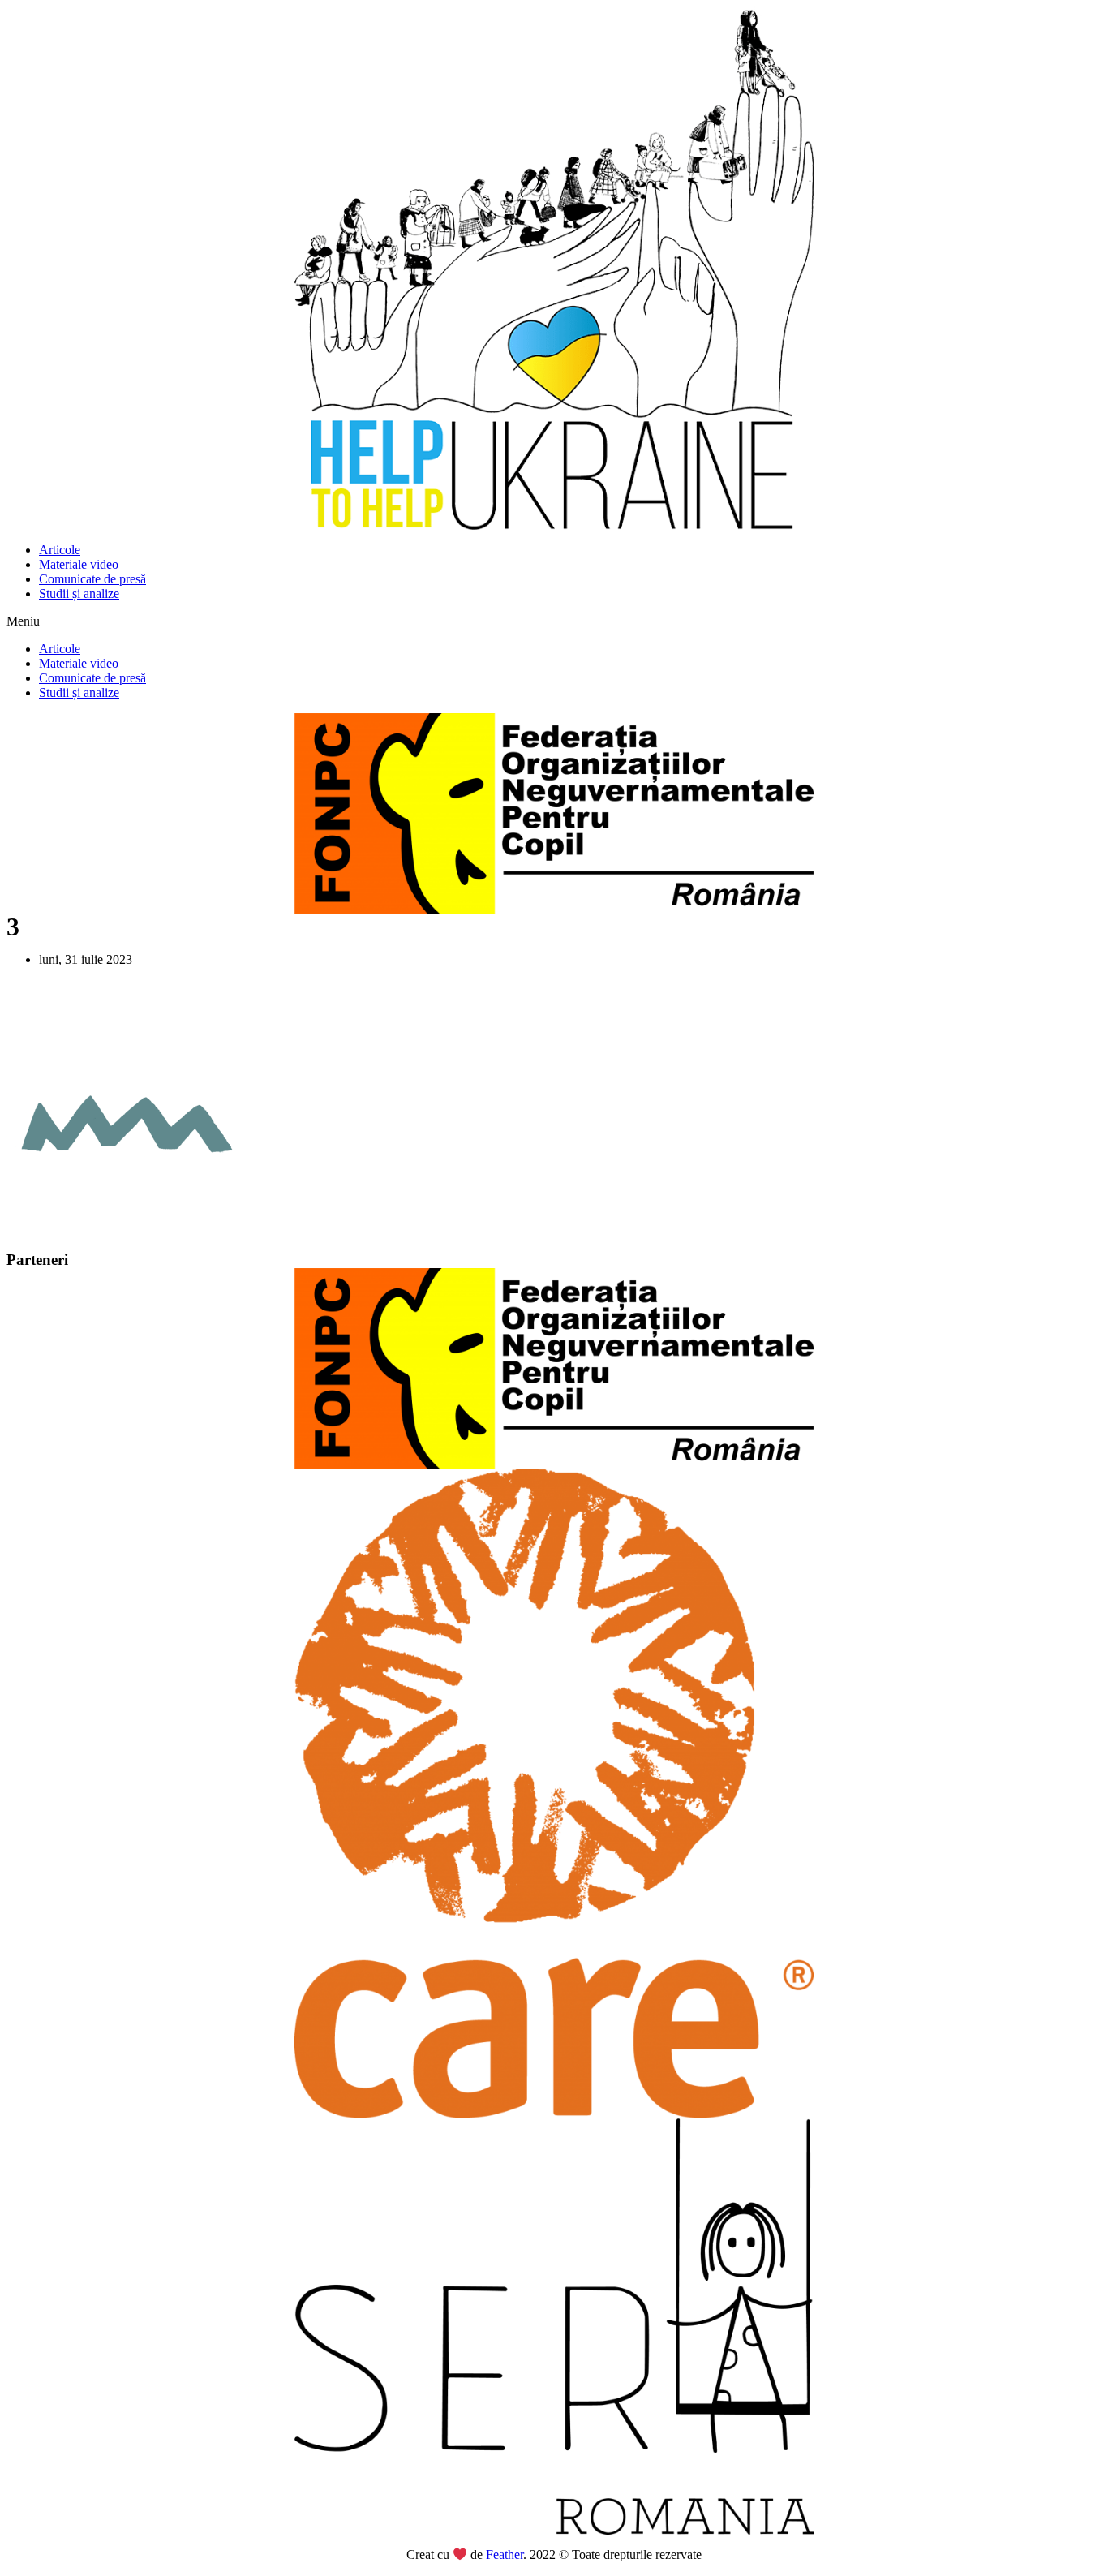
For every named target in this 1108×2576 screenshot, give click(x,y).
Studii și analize (79, 593)
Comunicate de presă (92, 579)
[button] (554, 621)
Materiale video (79, 564)
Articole (60, 550)
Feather (505, 2555)
